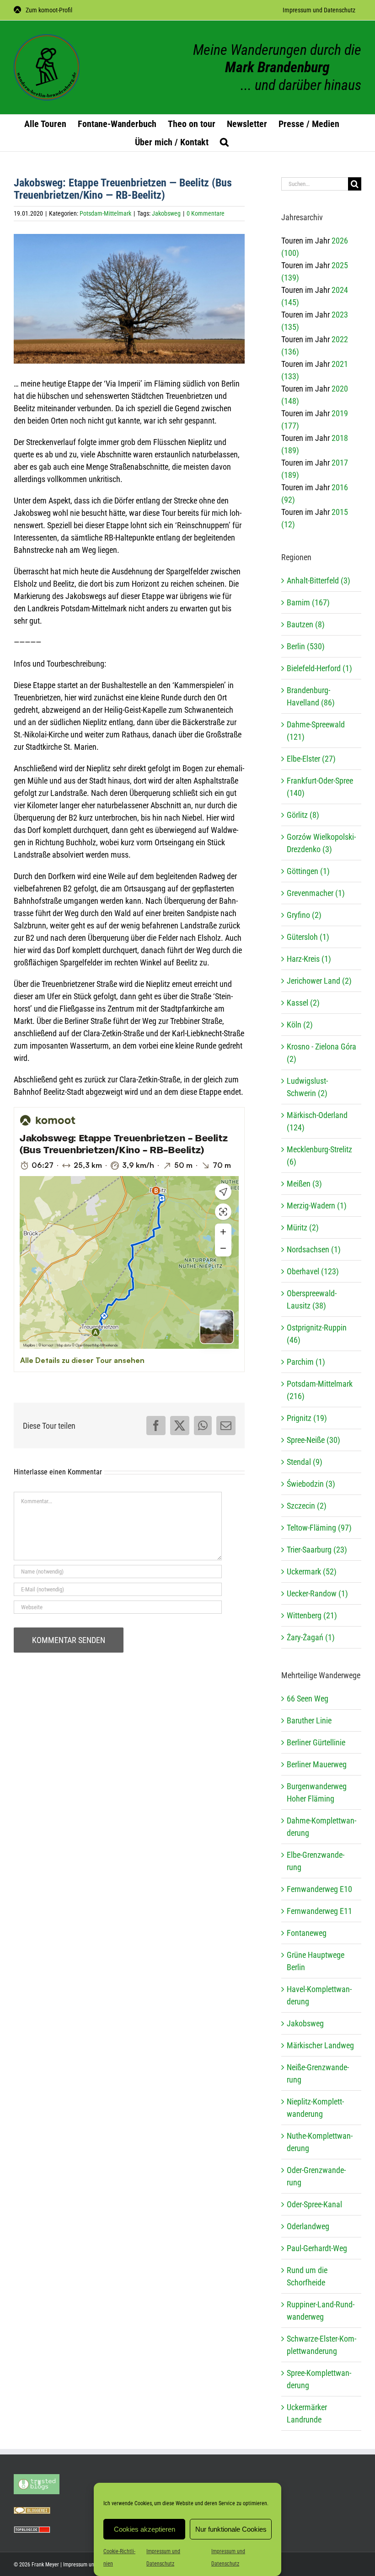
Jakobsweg (166, 213)
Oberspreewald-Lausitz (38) (312, 1299)
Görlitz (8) (303, 815)
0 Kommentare (206, 213)
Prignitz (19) (307, 1418)
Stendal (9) (305, 1462)
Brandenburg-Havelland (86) (311, 696)
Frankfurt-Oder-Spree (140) (320, 787)
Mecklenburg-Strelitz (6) (319, 1155)
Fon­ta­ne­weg (307, 1933)
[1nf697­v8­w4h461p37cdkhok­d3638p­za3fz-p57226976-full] (129, 299)
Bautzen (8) (306, 624)
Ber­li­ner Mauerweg (317, 1764)
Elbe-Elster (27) (311, 759)
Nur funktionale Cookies (231, 2529)
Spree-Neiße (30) (313, 1440)
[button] (224, 142)
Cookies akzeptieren (145, 2529)
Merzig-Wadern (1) (317, 1206)
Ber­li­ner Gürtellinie (316, 1742)
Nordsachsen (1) (314, 1249)
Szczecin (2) (307, 1506)
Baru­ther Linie (309, 1720)
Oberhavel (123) (313, 1271)
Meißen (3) (304, 1184)
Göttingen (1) (308, 871)
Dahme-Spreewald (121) (316, 731)
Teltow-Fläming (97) (319, 1528)
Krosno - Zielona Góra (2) (321, 1053)
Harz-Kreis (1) (309, 959)
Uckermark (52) (312, 1572)
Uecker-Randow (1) (317, 1593)
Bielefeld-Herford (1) (319, 668)
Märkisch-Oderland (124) (317, 1121)
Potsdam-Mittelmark (105, 213)
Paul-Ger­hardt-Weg (317, 2248)
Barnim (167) (308, 602)
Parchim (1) (306, 1362)
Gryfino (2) (304, 915)
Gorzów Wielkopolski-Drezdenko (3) (321, 843)
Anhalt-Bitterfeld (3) (319, 580)
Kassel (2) (303, 1003)
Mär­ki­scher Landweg (320, 2045)
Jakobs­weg (305, 2023)
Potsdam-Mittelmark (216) (320, 1390)
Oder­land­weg (308, 2226)
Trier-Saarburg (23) (317, 1550)
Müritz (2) (303, 1227)
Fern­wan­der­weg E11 (319, 1911)
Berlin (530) (306, 646)
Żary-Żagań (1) (311, 1637)
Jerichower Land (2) (319, 981)
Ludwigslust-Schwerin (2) (307, 1087)
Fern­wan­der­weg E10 (319, 1889)
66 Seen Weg (308, 1699)
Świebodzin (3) (311, 1484)
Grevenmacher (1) (316, 893)
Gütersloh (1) (308, 937)
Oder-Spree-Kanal (314, 2204)
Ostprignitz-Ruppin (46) (317, 1334)
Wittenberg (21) (312, 1615)
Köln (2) (300, 1025)
